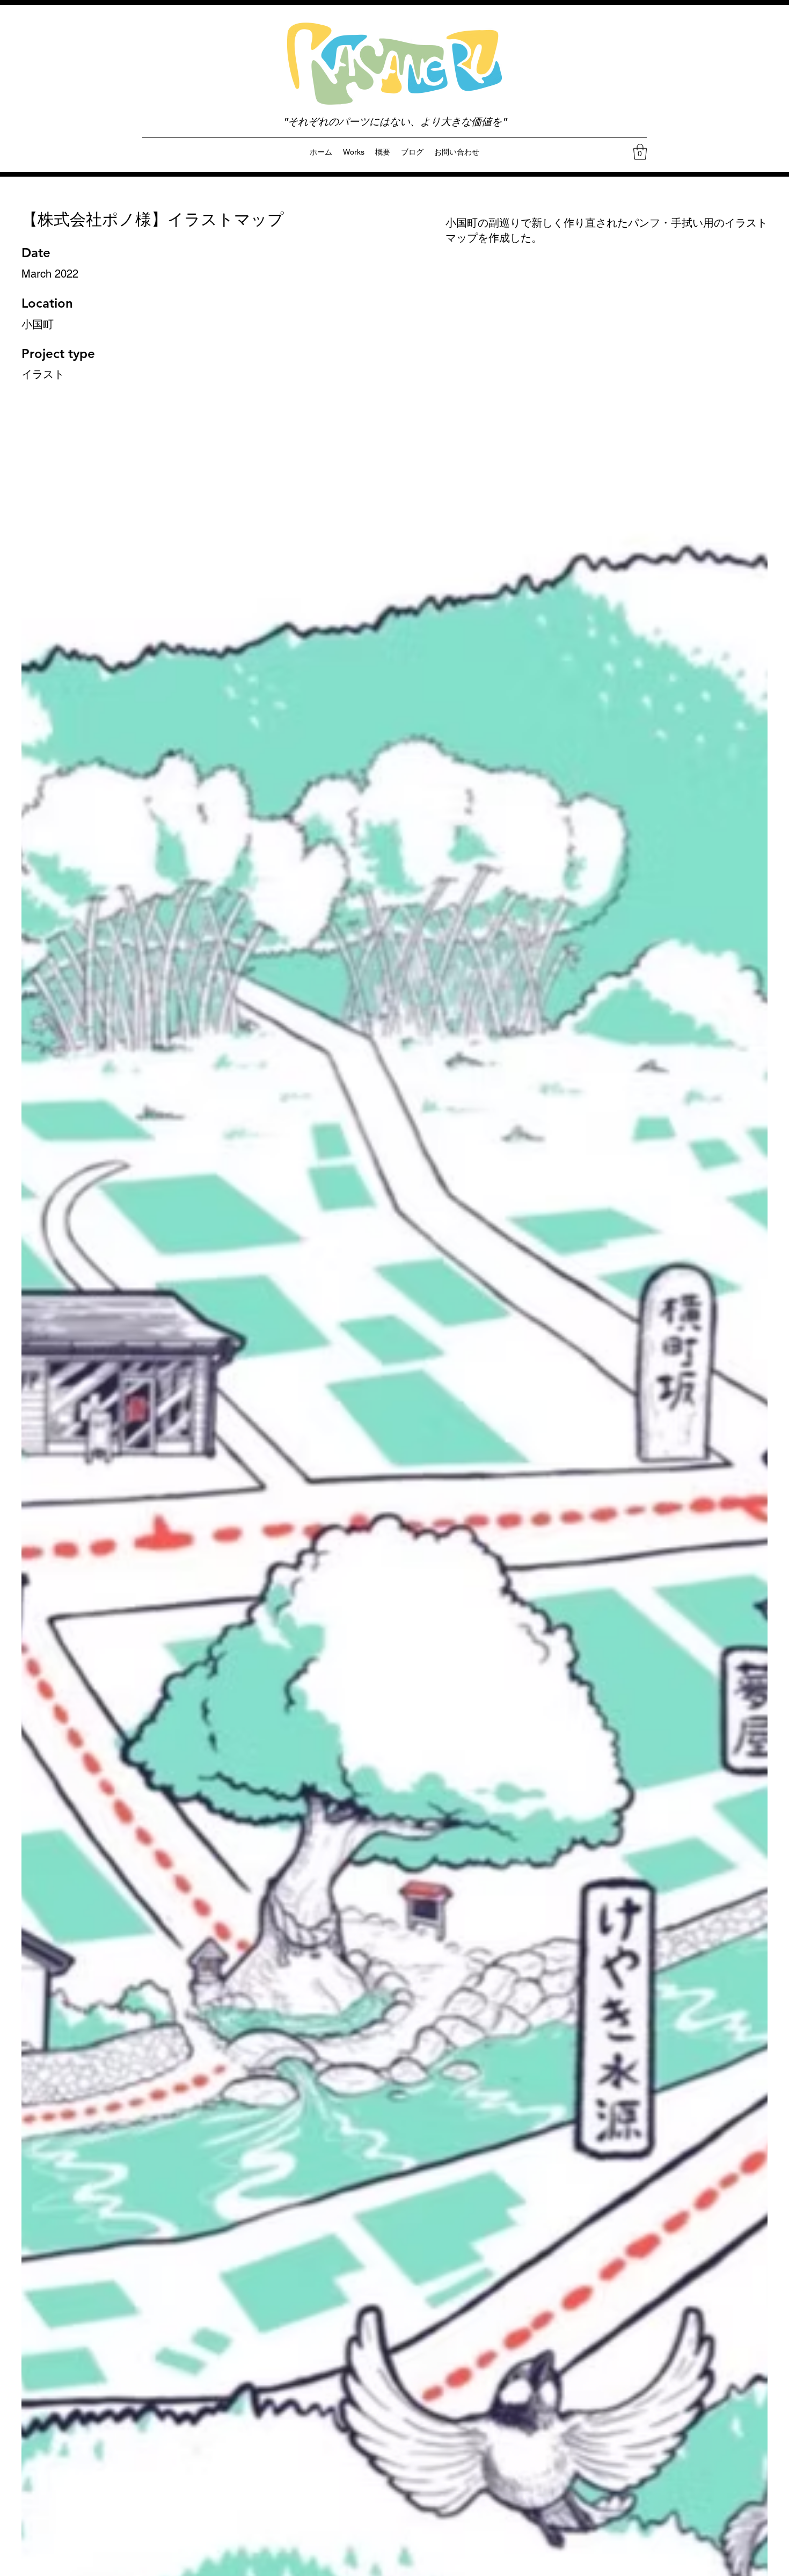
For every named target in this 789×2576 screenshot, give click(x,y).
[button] (640, 152)
